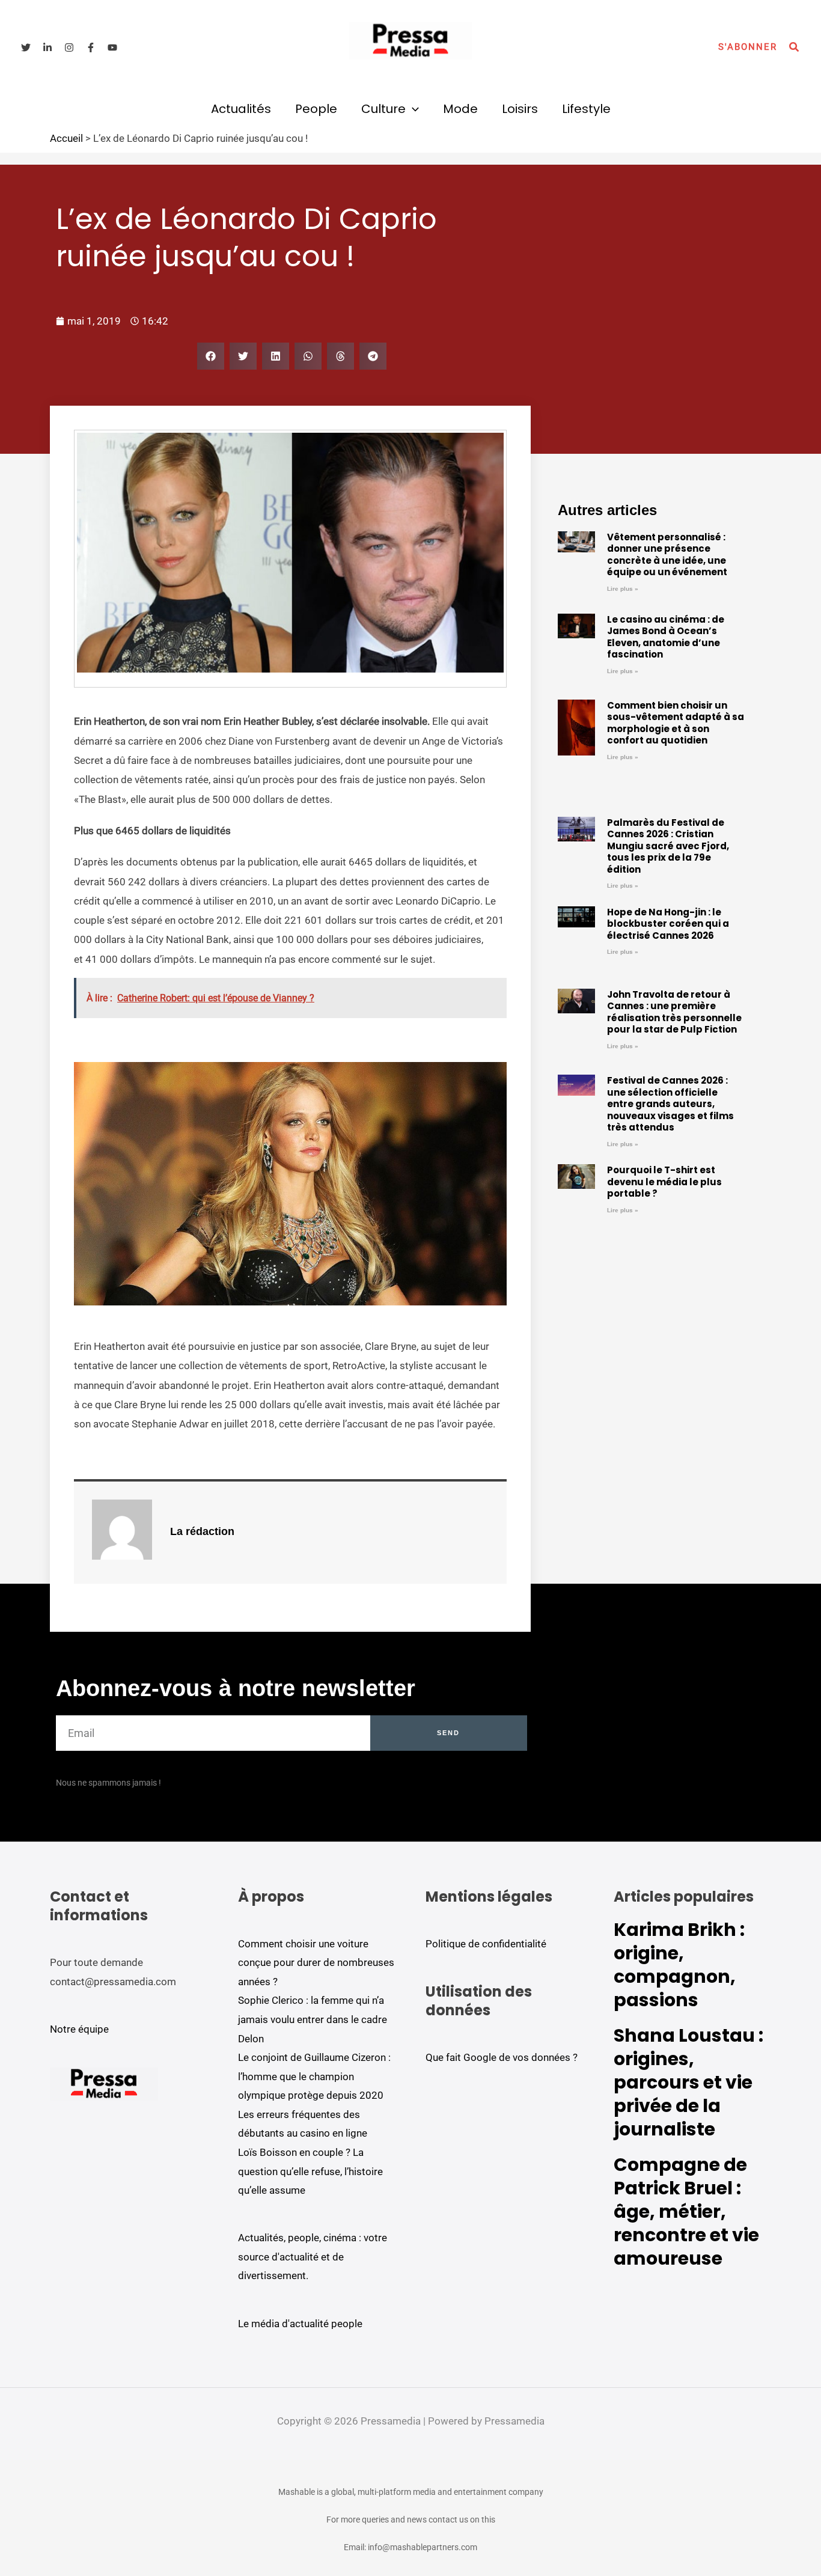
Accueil (66, 138)
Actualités (241, 109)
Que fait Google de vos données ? (502, 2057)
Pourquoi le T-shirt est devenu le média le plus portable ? (664, 1182)
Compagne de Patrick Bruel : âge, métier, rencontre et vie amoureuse (686, 2211)
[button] (748, 47)
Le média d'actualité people (300, 2324)
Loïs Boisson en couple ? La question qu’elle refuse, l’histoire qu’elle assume (310, 2171)
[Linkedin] (47, 47)
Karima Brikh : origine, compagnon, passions (679, 1965)
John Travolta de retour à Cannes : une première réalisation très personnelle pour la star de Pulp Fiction (674, 1012)
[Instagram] (69, 47)
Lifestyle (586, 109)
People (316, 109)
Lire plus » (623, 589)
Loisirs (520, 109)
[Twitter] (26, 47)
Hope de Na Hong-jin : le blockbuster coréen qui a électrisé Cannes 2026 (668, 924)
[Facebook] (91, 47)
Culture (383, 109)
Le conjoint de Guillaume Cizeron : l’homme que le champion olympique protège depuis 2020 (314, 2076)
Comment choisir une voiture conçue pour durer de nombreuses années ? (316, 1963)
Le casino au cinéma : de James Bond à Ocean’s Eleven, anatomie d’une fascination (666, 637)
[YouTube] (112, 47)
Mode (460, 109)
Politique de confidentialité (486, 1944)
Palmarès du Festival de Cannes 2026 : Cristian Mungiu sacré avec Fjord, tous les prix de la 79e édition (668, 846)
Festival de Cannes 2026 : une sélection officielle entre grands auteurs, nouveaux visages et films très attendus (670, 1104)
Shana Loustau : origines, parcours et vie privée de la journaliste (688, 2082)
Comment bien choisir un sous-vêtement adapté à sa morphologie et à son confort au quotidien (676, 723)
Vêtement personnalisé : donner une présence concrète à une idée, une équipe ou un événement (667, 555)
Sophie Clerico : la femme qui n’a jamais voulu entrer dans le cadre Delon (313, 2019)
